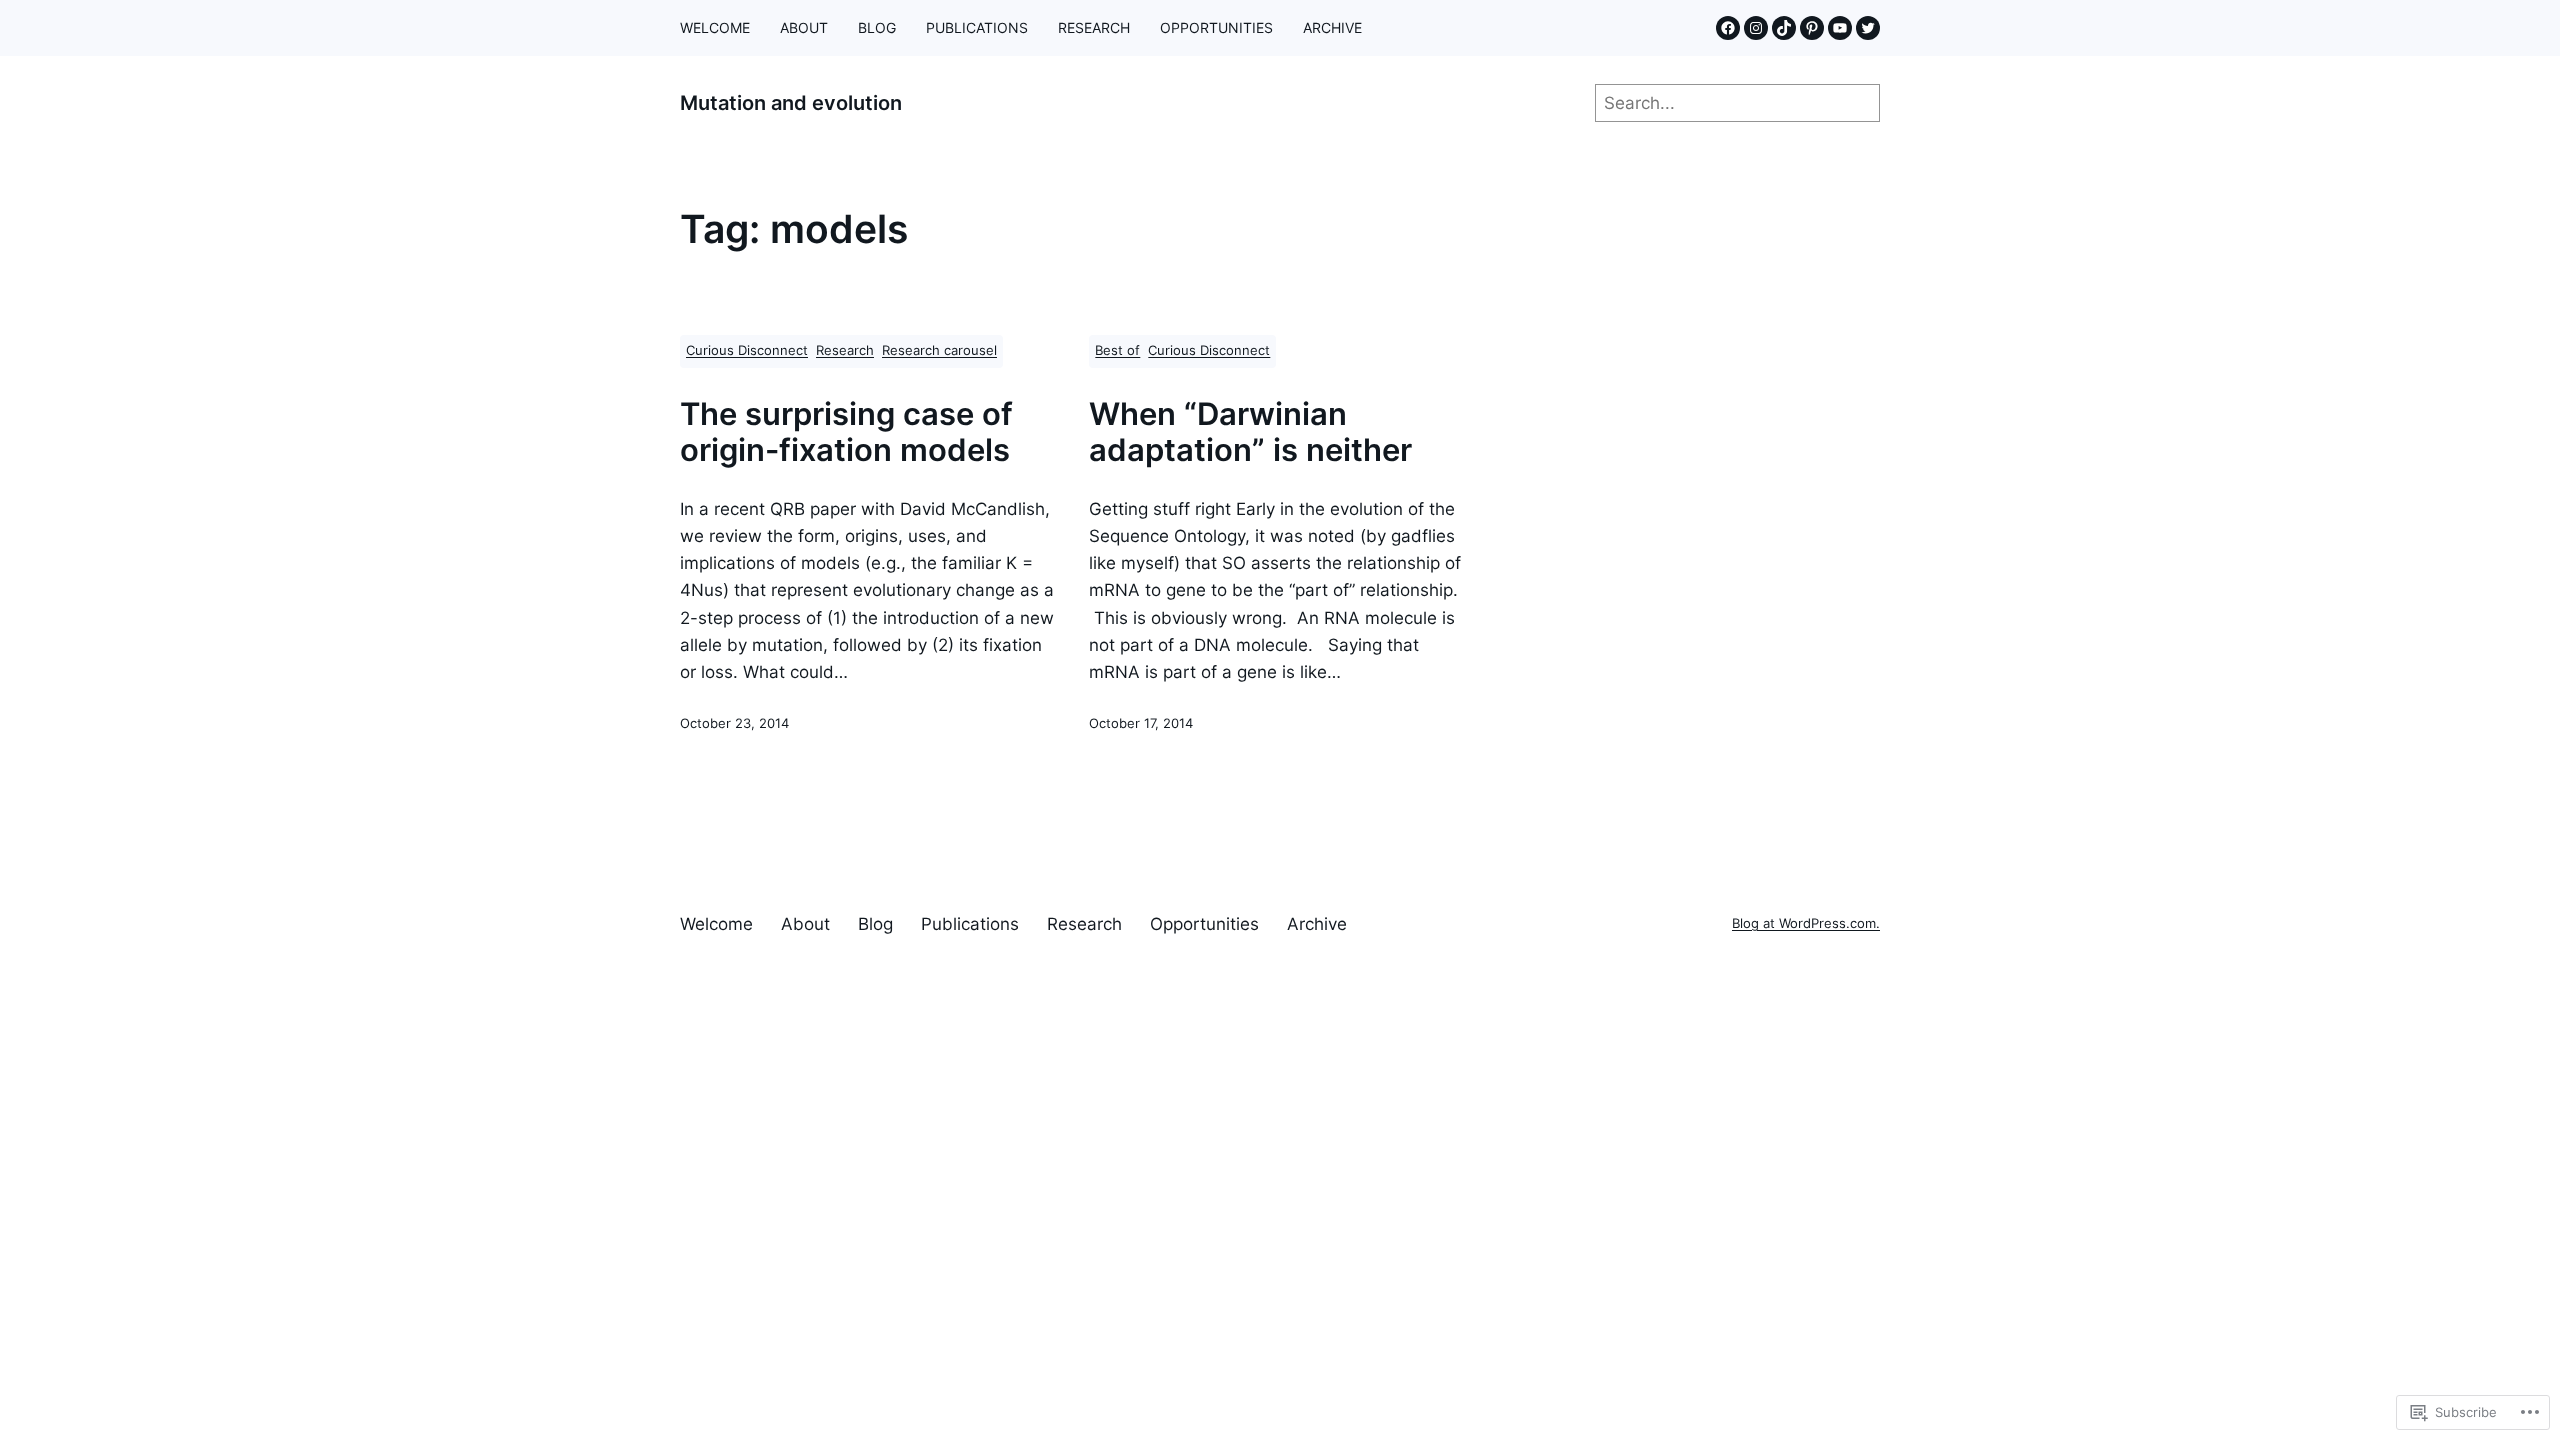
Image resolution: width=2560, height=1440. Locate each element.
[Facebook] (1728, 28)
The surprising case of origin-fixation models (846, 432)
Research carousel (939, 350)
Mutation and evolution (791, 103)
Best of (1117, 350)
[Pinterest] (1812, 28)
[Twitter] (1868, 28)
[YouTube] (1840, 28)
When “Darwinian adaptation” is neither (1250, 432)
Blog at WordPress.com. (1806, 923)
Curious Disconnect (747, 350)
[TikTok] (1784, 28)
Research (845, 350)
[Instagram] (1756, 28)
